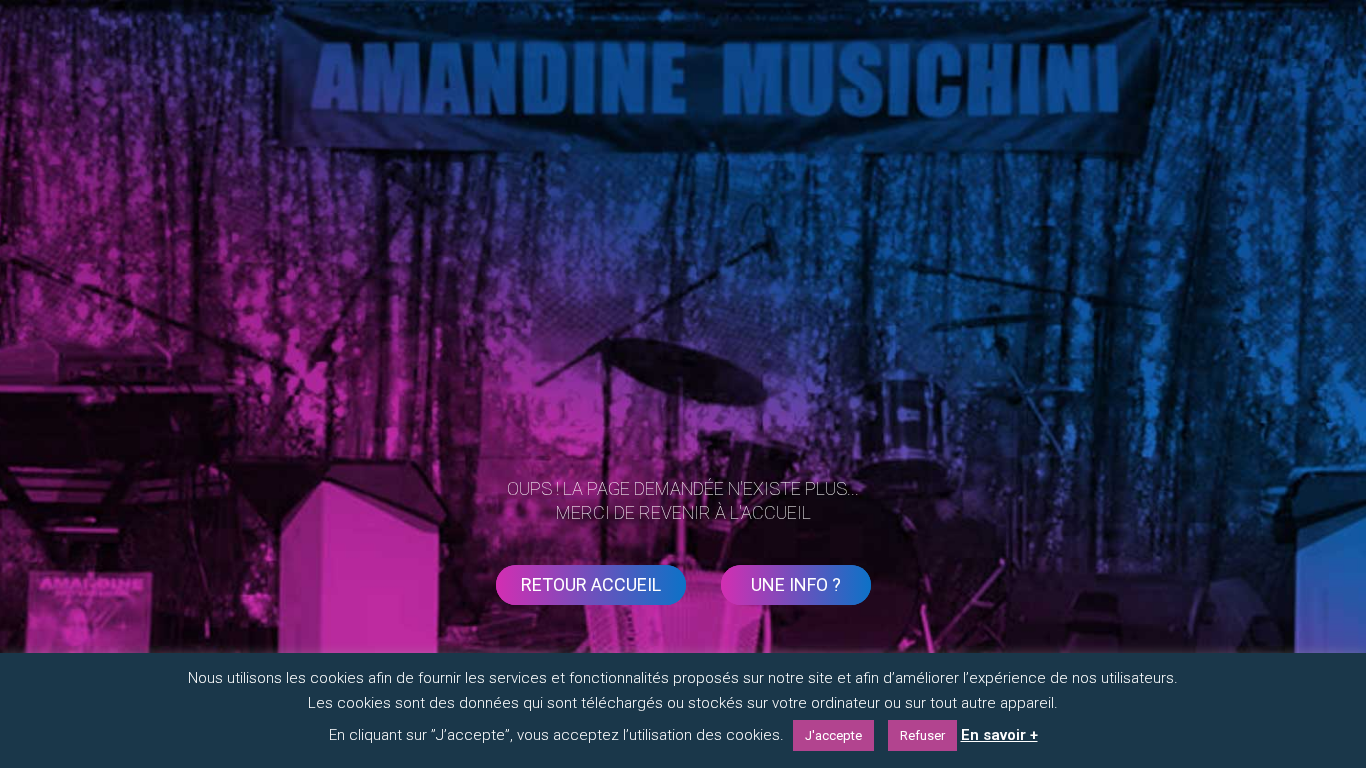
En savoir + (999, 735)
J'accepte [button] (833, 735)
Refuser (922, 735)
